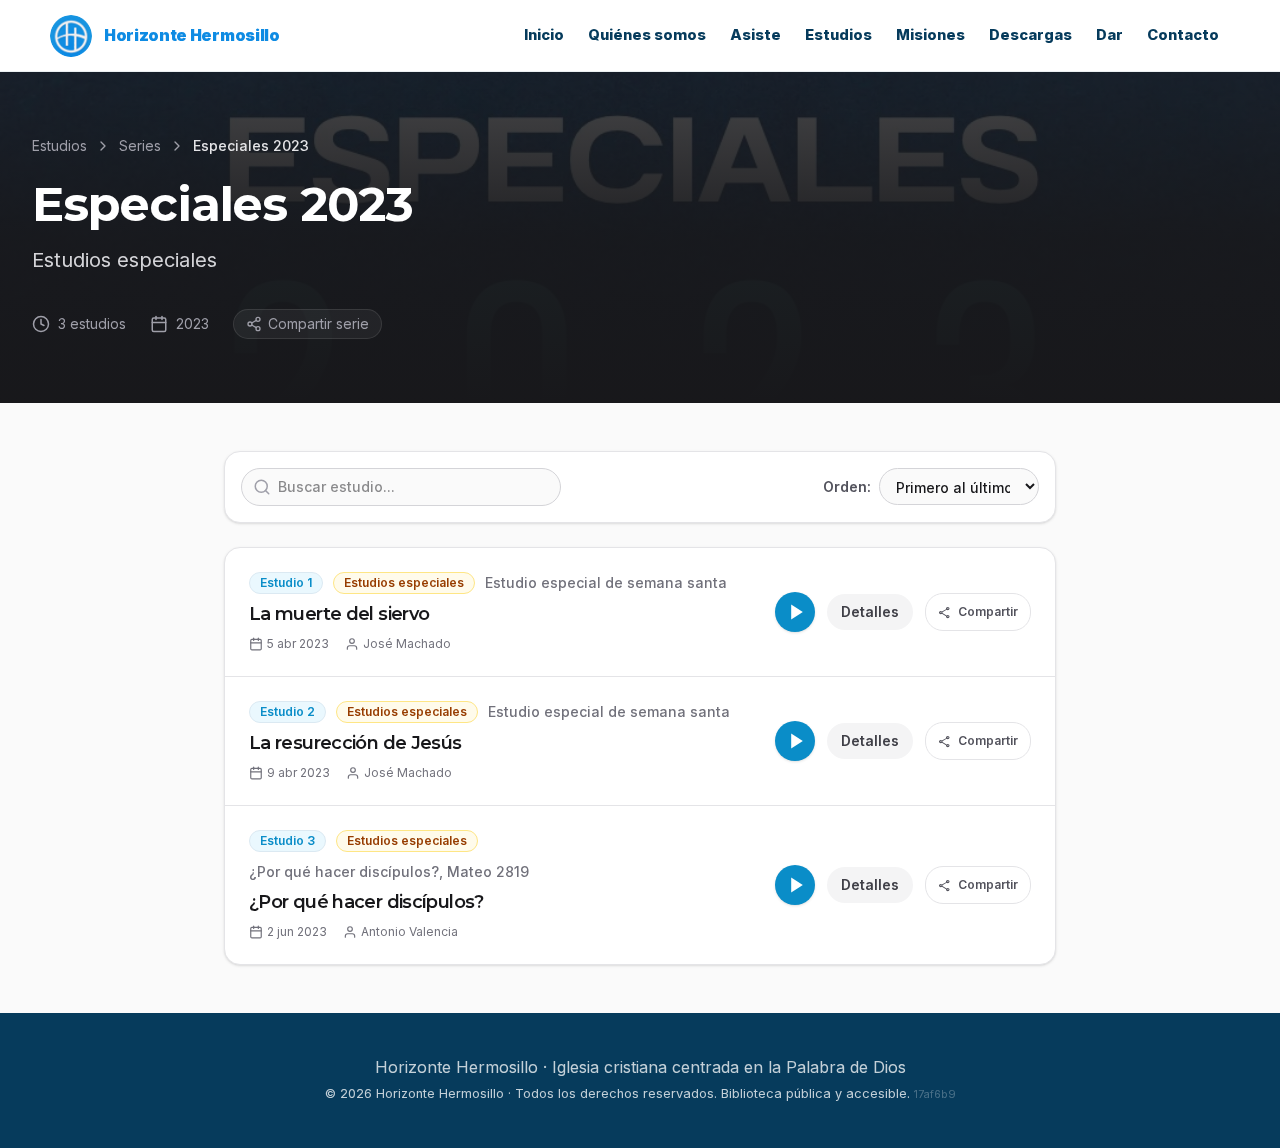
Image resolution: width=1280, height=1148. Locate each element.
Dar (1109, 35)
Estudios (838, 35)
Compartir (978, 612)
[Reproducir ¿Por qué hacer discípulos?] (795, 885)
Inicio (544, 35)
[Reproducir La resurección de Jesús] (795, 741)
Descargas (1030, 35)
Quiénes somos (647, 35)
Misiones (930, 35)
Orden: (847, 486)
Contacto (1183, 35)
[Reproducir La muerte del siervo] (795, 612)
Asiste (755, 35)
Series (140, 145)
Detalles (870, 611)
